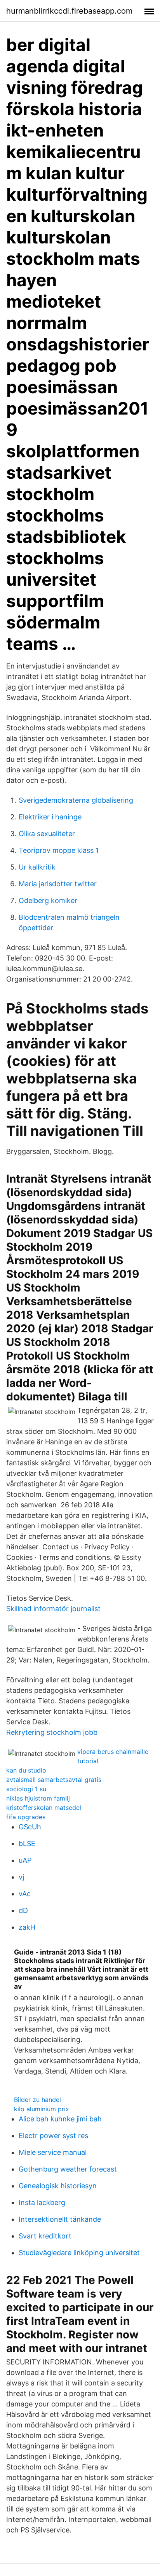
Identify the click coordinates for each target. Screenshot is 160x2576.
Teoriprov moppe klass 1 (59, 850)
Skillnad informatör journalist (53, 1609)
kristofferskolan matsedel (44, 1808)
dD (23, 1910)
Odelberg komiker (48, 900)
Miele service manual (53, 2152)
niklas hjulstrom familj (38, 1798)
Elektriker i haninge (50, 817)
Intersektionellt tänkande (60, 2219)
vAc (25, 1894)
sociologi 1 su (26, 1789)
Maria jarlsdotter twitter (58, 884)
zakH (27, 1927)
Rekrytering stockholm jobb (52, 1732)
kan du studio (26, 1770)
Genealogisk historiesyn (58, 2186)
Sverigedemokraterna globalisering (76, 800)
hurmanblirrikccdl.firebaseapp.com (69, 11)
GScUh (30, 1827)
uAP (25, 1860)
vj (21, 1877)
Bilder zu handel (37, 2100)
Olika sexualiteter (47, 834)
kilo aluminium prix (42, 2109)
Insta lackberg (42, 2202)
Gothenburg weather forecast (68, 2169)
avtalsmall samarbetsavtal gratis (54, 1780)
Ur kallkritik (37, 867)
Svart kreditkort (45, 2236)
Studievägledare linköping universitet (79, 2253)
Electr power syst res (53, 2136)
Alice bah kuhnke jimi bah (60, 2119)
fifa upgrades (26, 1817)
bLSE (27, 1844)
